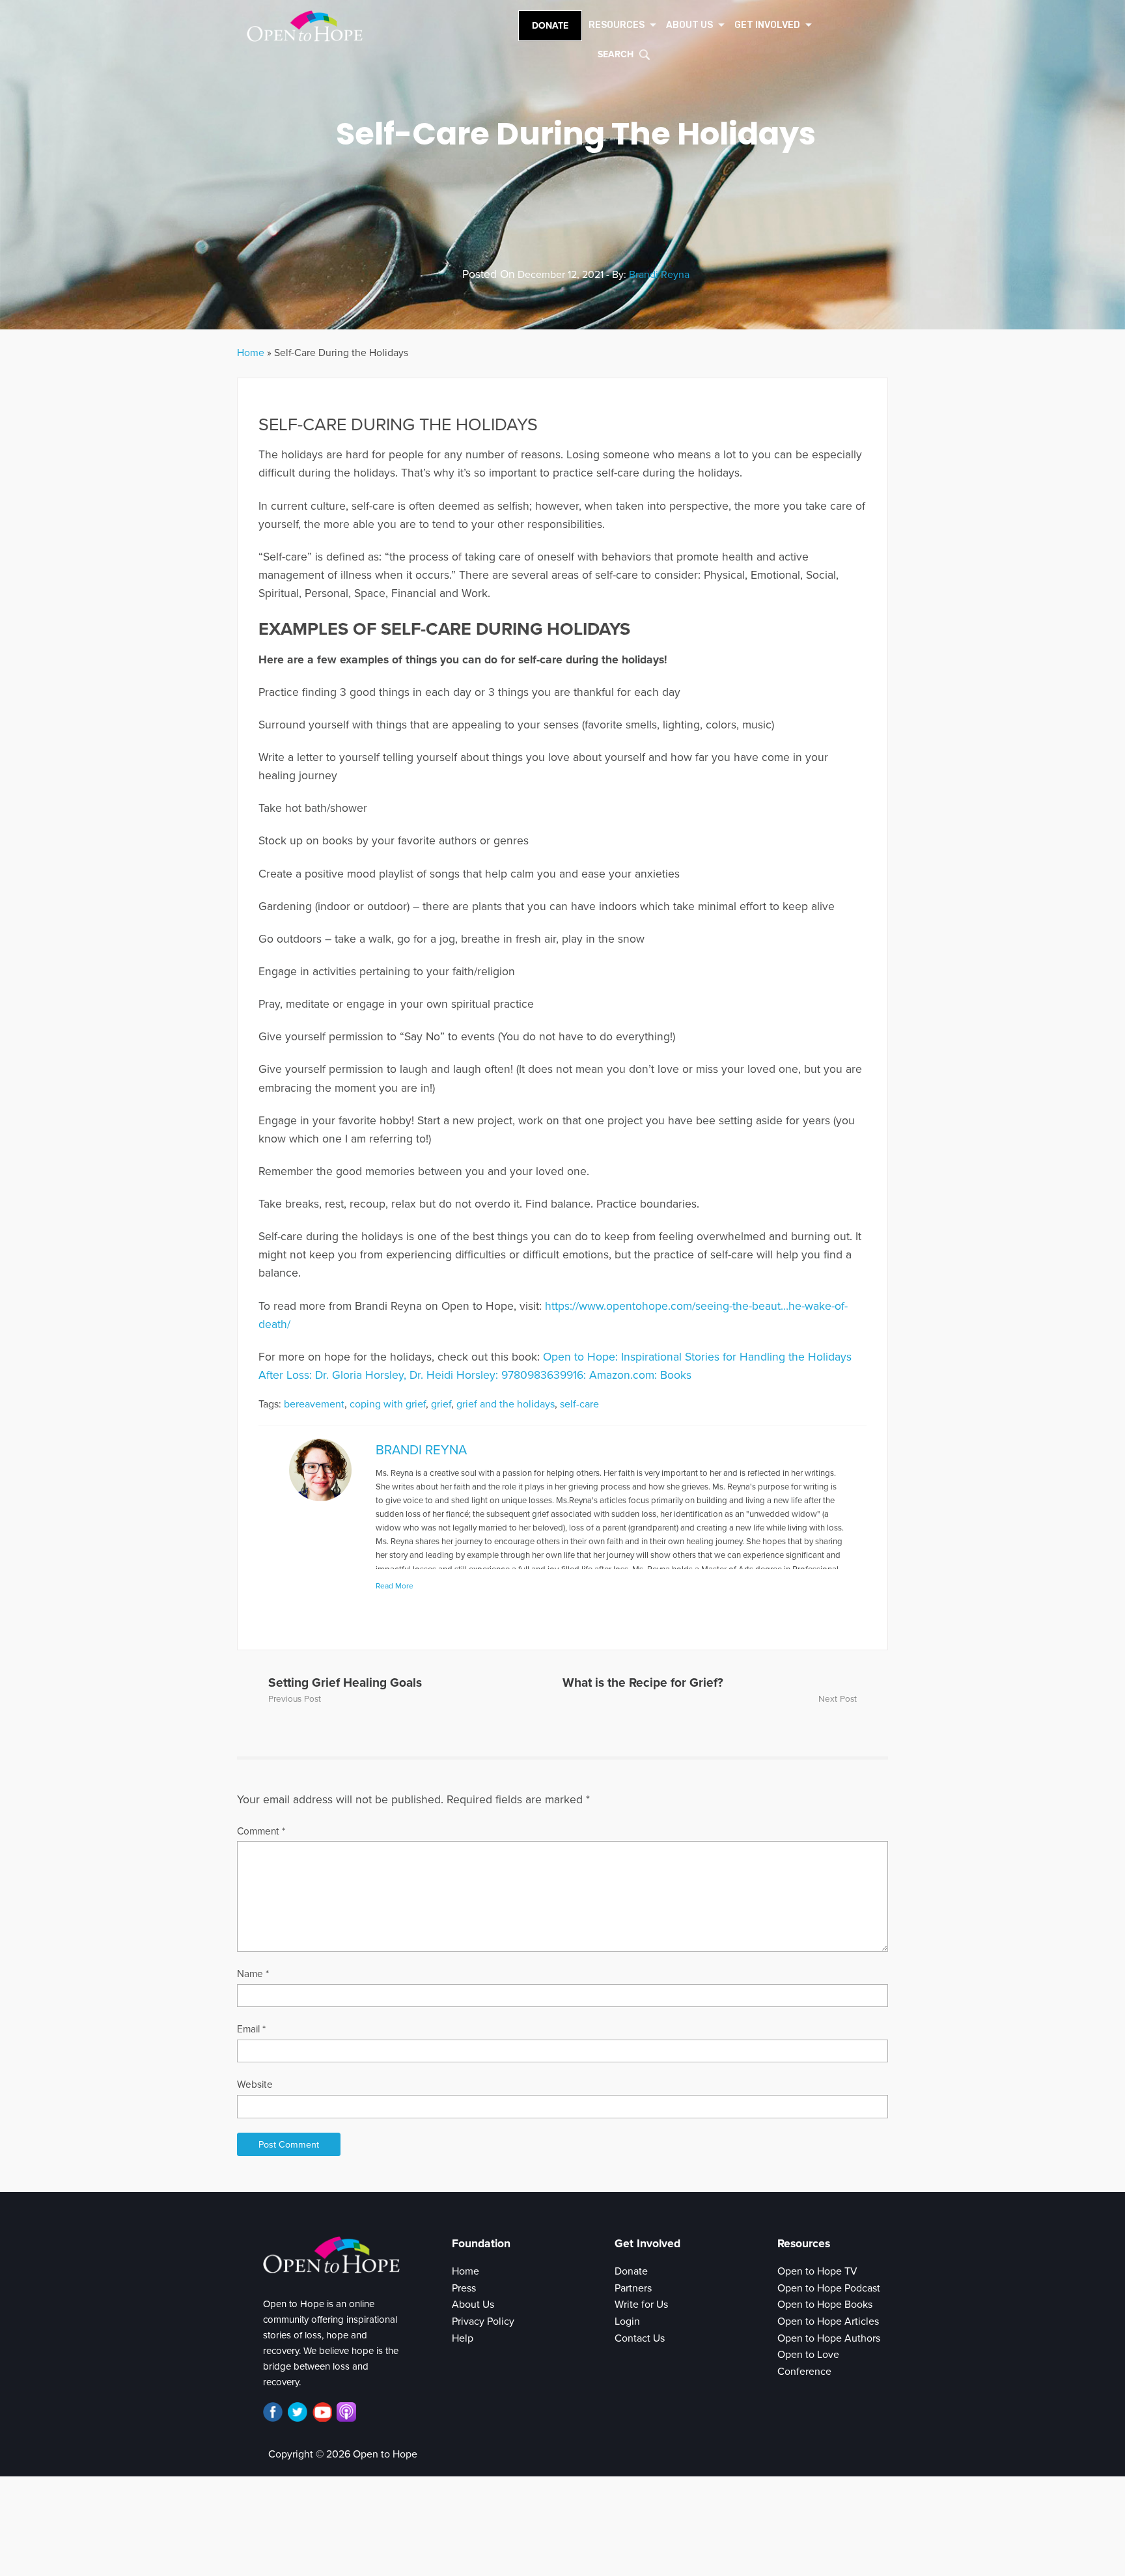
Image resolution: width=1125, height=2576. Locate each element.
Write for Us (641, 2305)
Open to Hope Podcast (829, 2288)
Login (627, 2321)
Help (463, 2338)
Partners (633, 2288)
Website (255, 2084)
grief (441, 1404)
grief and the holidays (506, 1404)
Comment (261, 1831)
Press (464, 2288)
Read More (395, 1586)
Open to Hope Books (825, 2305)
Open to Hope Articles (828, 2321)
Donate (550, 26)
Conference (804, 2372)
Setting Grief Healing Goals (345, 1683)
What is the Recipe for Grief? (643, 1683)
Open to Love (808, 2355)
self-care (579, 1404)
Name (253, 1974)
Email (251, 2029)
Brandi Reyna (659, 275)
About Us (473, 2305)
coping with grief (388, 1404)
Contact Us (640, 2338)
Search (616, 54)
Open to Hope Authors (829, 2338)
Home (251, 353)
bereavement (314, 1404)
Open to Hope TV (817, 2271)
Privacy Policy (483, 2321)
